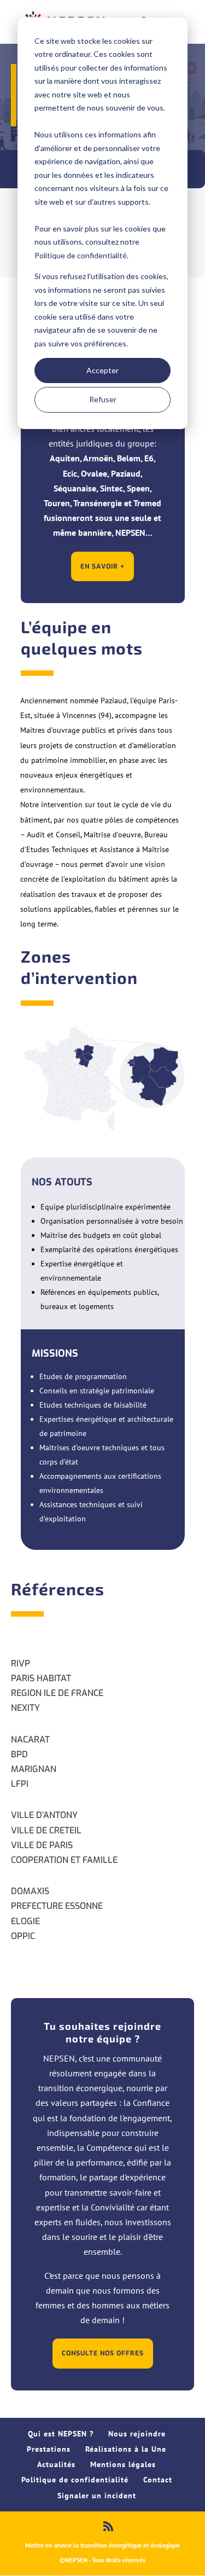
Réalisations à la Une (126, 2449)
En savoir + (102, 566)
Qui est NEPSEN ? (61, 2434)
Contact (158, 2480)
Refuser (103, 399)
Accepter (102, 370)
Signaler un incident (97, 2496)
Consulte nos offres (103, 2353)
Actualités (56, 2464)
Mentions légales (123, 2464)
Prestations (49, 2449)
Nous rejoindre (137, 2434)
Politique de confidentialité (81, 255)
